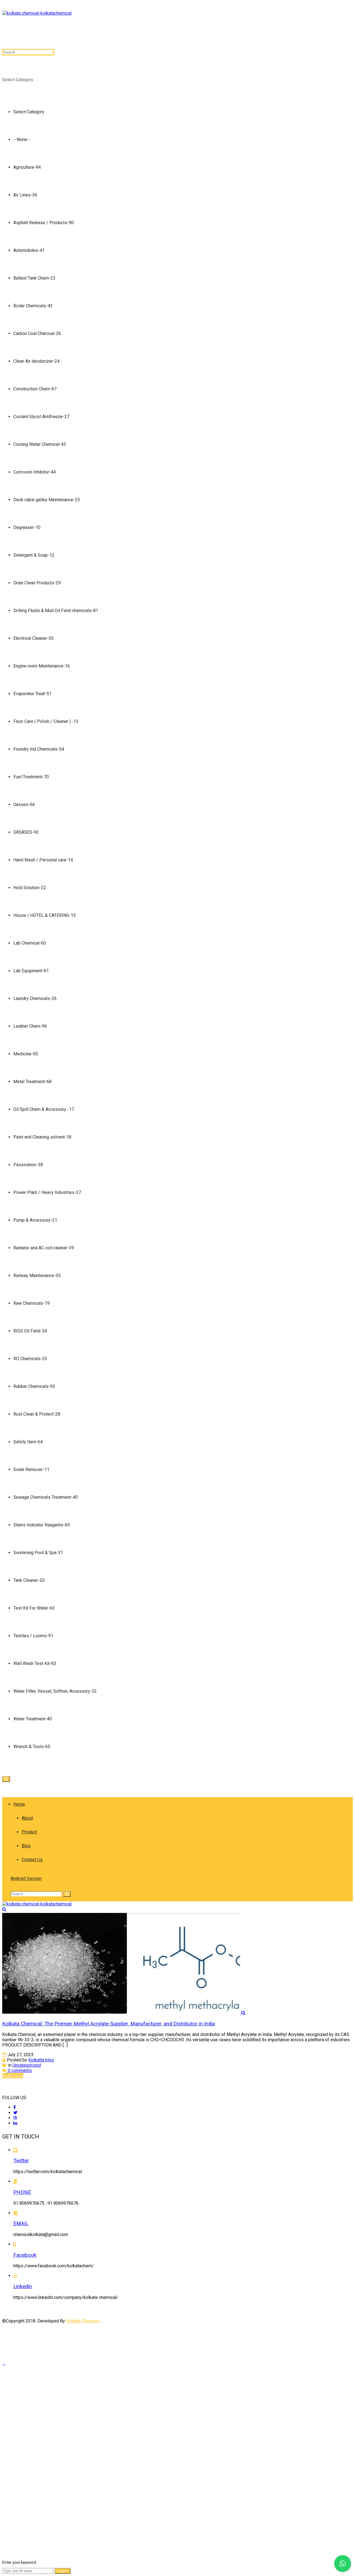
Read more (13, 2076)
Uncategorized (27, 2065)
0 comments (19, 2070)
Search (63, 2571)
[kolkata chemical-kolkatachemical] (37, 13)
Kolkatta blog (41, 2060)
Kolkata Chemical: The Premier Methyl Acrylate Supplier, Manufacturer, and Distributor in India (109, 2024)
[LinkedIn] (15, 2123)
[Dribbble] (15, 2118)
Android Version (26, 1878)
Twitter (21, 2161)
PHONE (22, 2192)
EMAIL (21, 2224)
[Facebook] (15, 2107)
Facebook (25, 2255)
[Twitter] (15, 2113)
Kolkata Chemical (83, 2321)
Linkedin (23, 2286)
